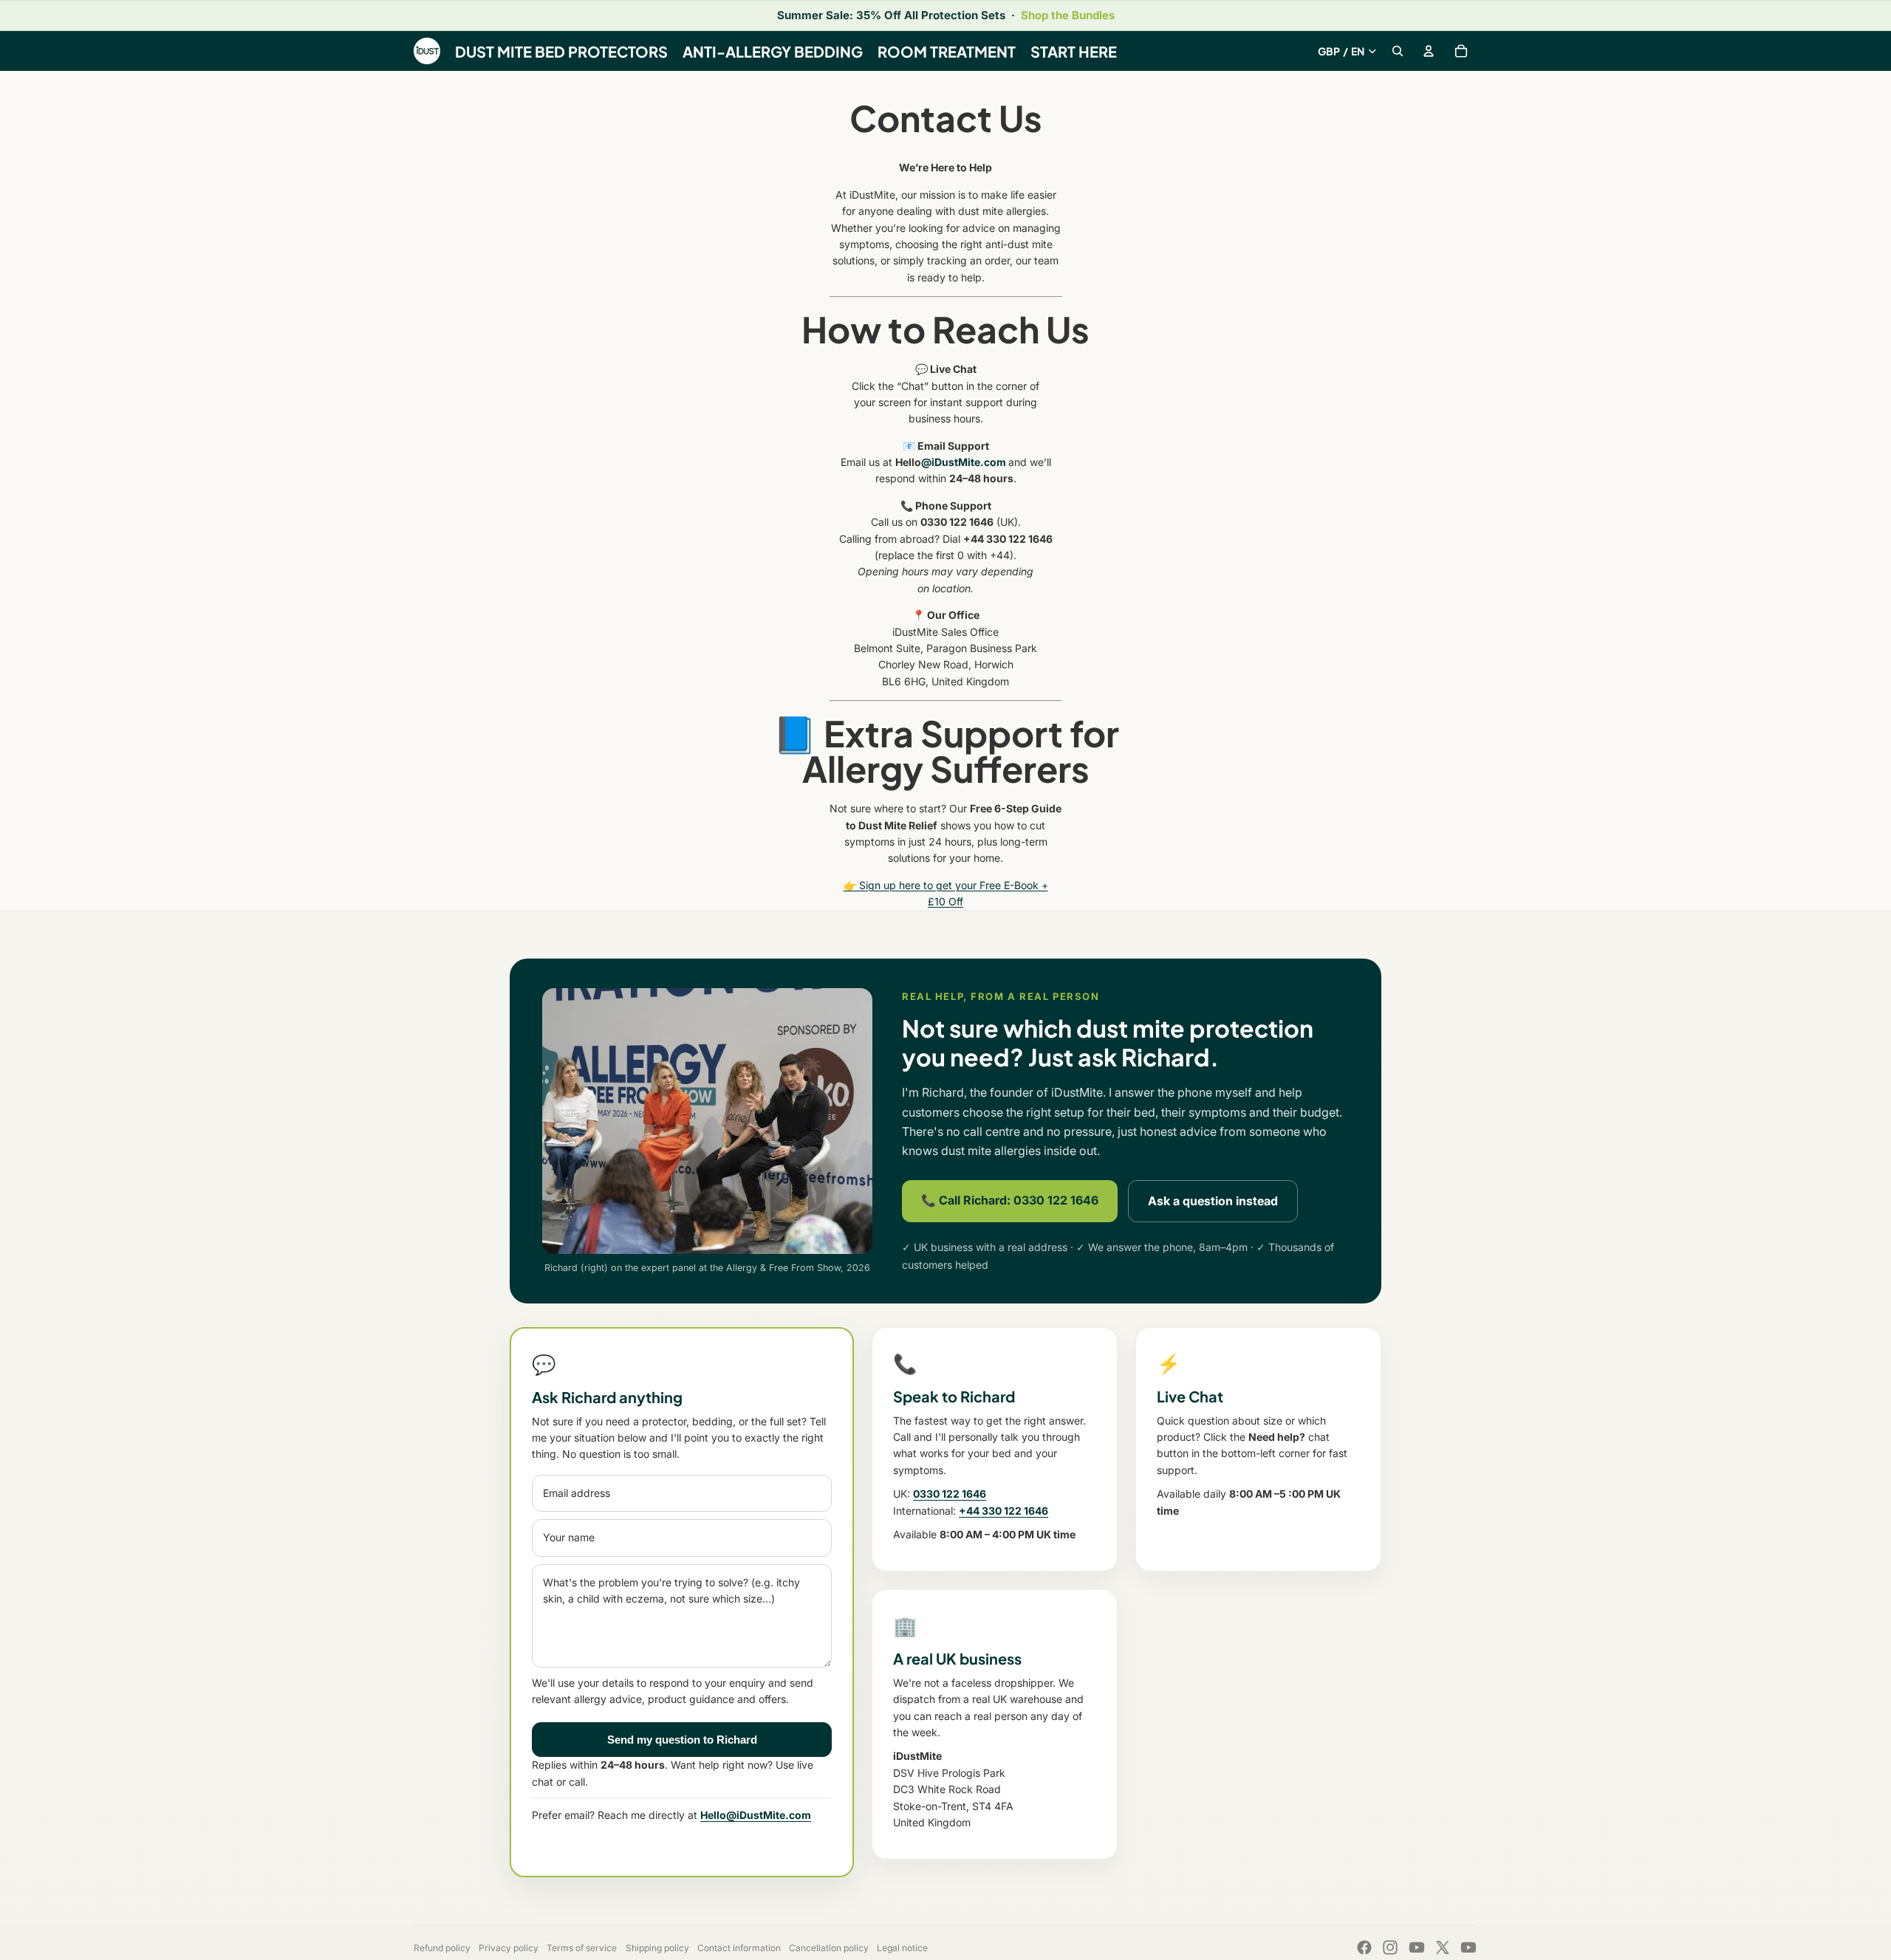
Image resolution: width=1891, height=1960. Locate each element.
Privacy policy (509, 1948)
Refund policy (442, 1948)
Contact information (739, 1948)
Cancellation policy (829, 1948)
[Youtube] (1417, 1947)
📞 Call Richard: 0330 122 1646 (1010, 1200)
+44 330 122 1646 (1003, 1511)
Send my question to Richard (682, 1740)
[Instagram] (1390, 1947)
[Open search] (1398, 51)
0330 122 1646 (950, 1494)
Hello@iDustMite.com (756, 1815)
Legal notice (902, 1948)
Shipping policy (657, 1948)
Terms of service (582, 1948)
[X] (1443, 1947)
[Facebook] (1364, 1947)
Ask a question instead (1213, 1201)
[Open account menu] (1429, 51)
